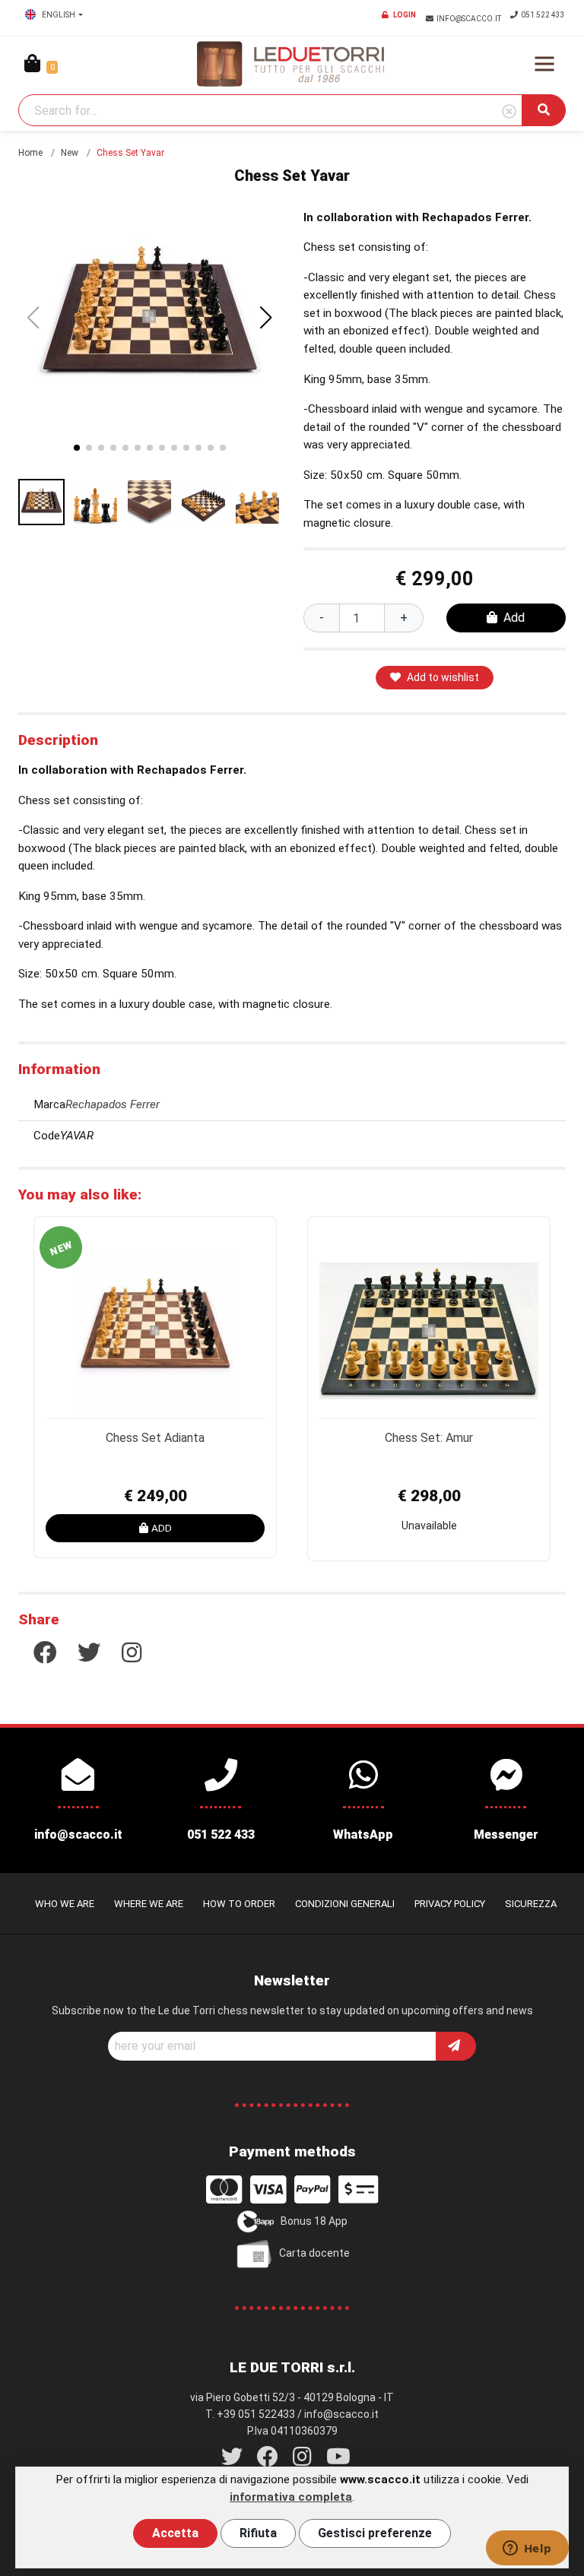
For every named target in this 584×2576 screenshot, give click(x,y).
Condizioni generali (345, 1904)
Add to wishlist (443, 677)
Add (514, 618)
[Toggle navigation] (544, 64)
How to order (239, 1904)
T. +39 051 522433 (250, 2414)
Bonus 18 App (314, 2221)
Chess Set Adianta (155, 1438)
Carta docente (314, 2253)
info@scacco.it (470, 19)
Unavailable (429, 1526)
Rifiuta (258, 2533)
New (70, 153)
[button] (266, 318)
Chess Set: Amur (429, 1438)
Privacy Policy (450, 1904)
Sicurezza (531, 1904)
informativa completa (291, 2497)
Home (30, 153)
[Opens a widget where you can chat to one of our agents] (527, 2549)
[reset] (509, 112)
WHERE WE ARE (149, 1904)
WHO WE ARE (65, 1904)
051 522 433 (543, 15)
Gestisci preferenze (375, 2533)
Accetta (175, 2533)
